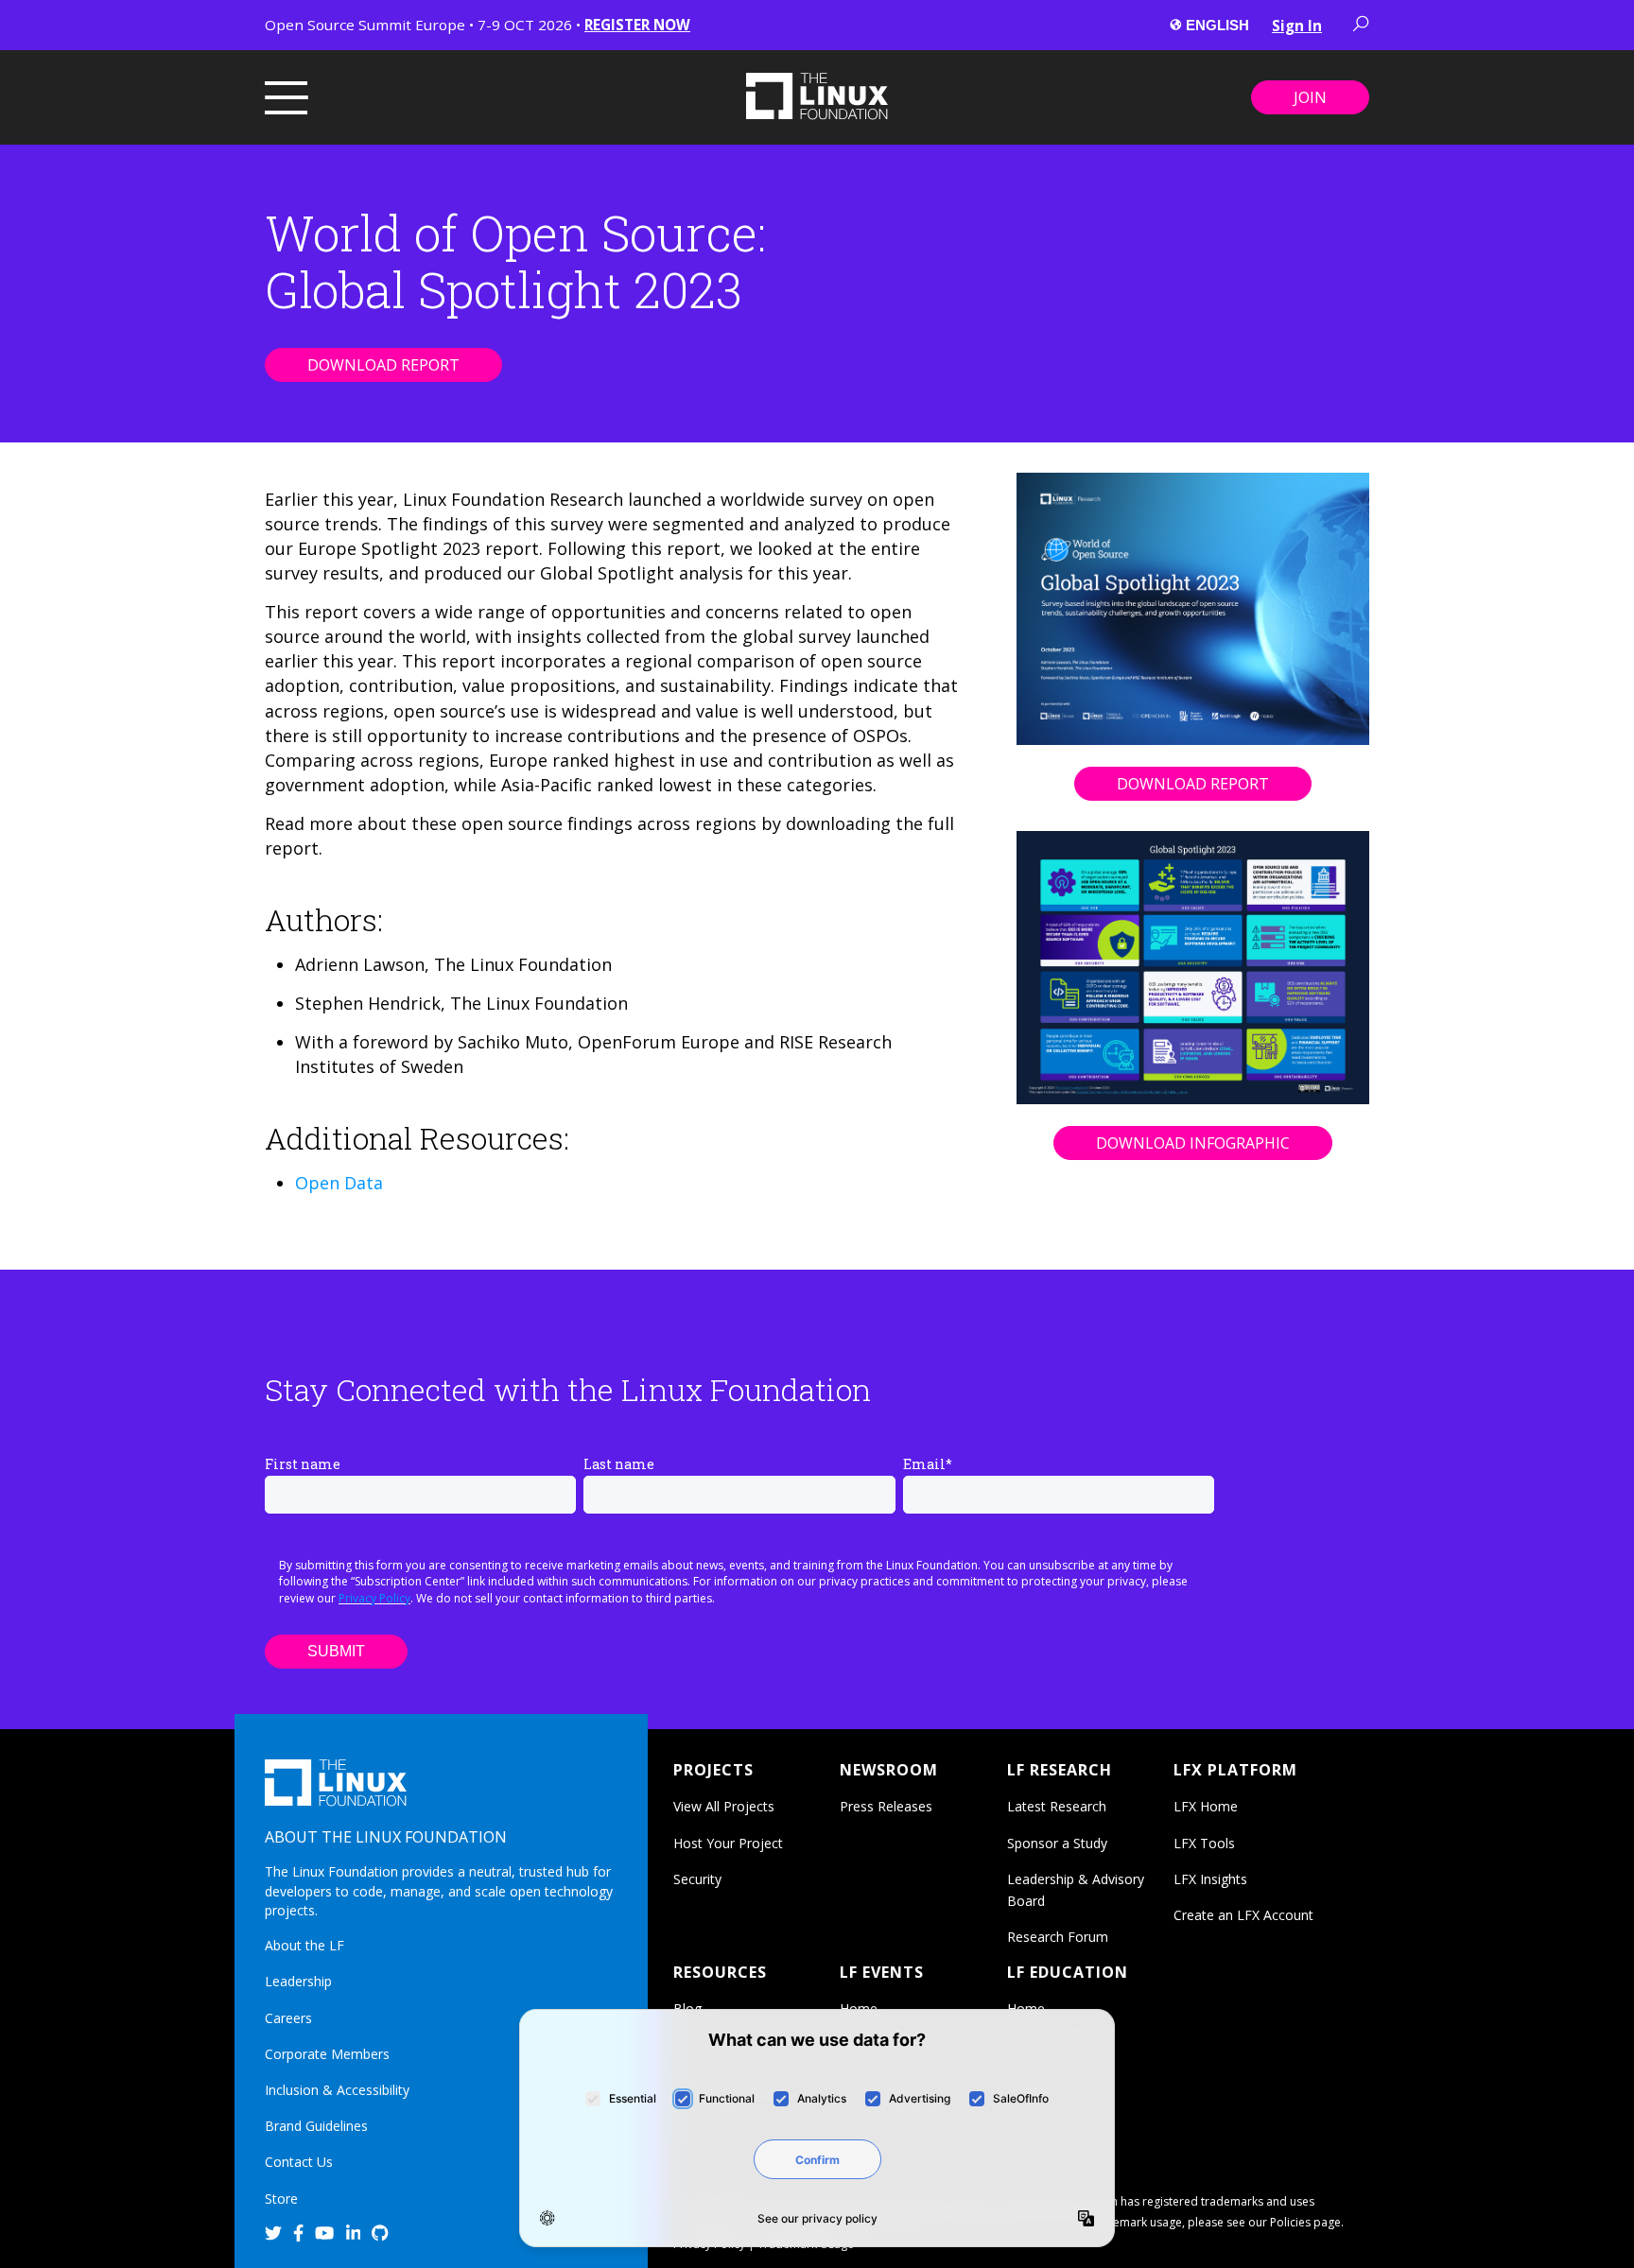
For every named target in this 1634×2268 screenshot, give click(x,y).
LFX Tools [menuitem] (1204, 1843)
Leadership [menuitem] (298, 1981)
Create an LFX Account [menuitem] (1243, 1915)
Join (1310, 97)
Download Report (383, 365)
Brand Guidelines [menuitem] (316, 2126)
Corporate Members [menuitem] (327, 2054)
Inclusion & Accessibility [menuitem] (337, 2090)
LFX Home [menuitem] (1206, 1806)
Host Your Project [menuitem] (728, 1843)
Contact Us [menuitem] (299, 2162)
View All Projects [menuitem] (724, 1806)
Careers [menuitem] (288, 2018)
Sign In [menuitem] (1297, 26)
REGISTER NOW (637, 25)
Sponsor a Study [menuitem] (1057, 1843)
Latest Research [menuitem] (1057, 1806)
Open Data (339, 1183)
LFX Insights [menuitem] (1210, 1879)
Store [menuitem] (281, 2199)
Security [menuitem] (697, 1879)
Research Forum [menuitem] (1058, 1937)
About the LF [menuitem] (304, 1945)
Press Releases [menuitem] (886, 1806)
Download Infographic (1193, 1143)
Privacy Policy (374, 1598)
